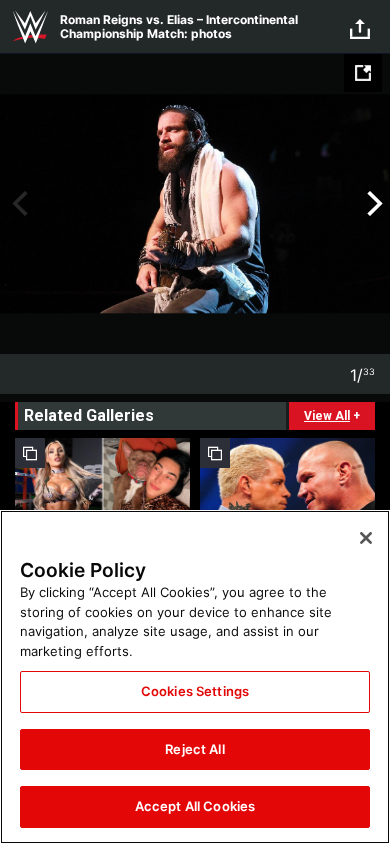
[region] (195, 677)
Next (372, 204)
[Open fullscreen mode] (363, 73)
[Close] (366, 538)
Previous (17, 204)
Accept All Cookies (195, 806)
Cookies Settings (195, 691)
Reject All (194, 749)
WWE (30, 27)
